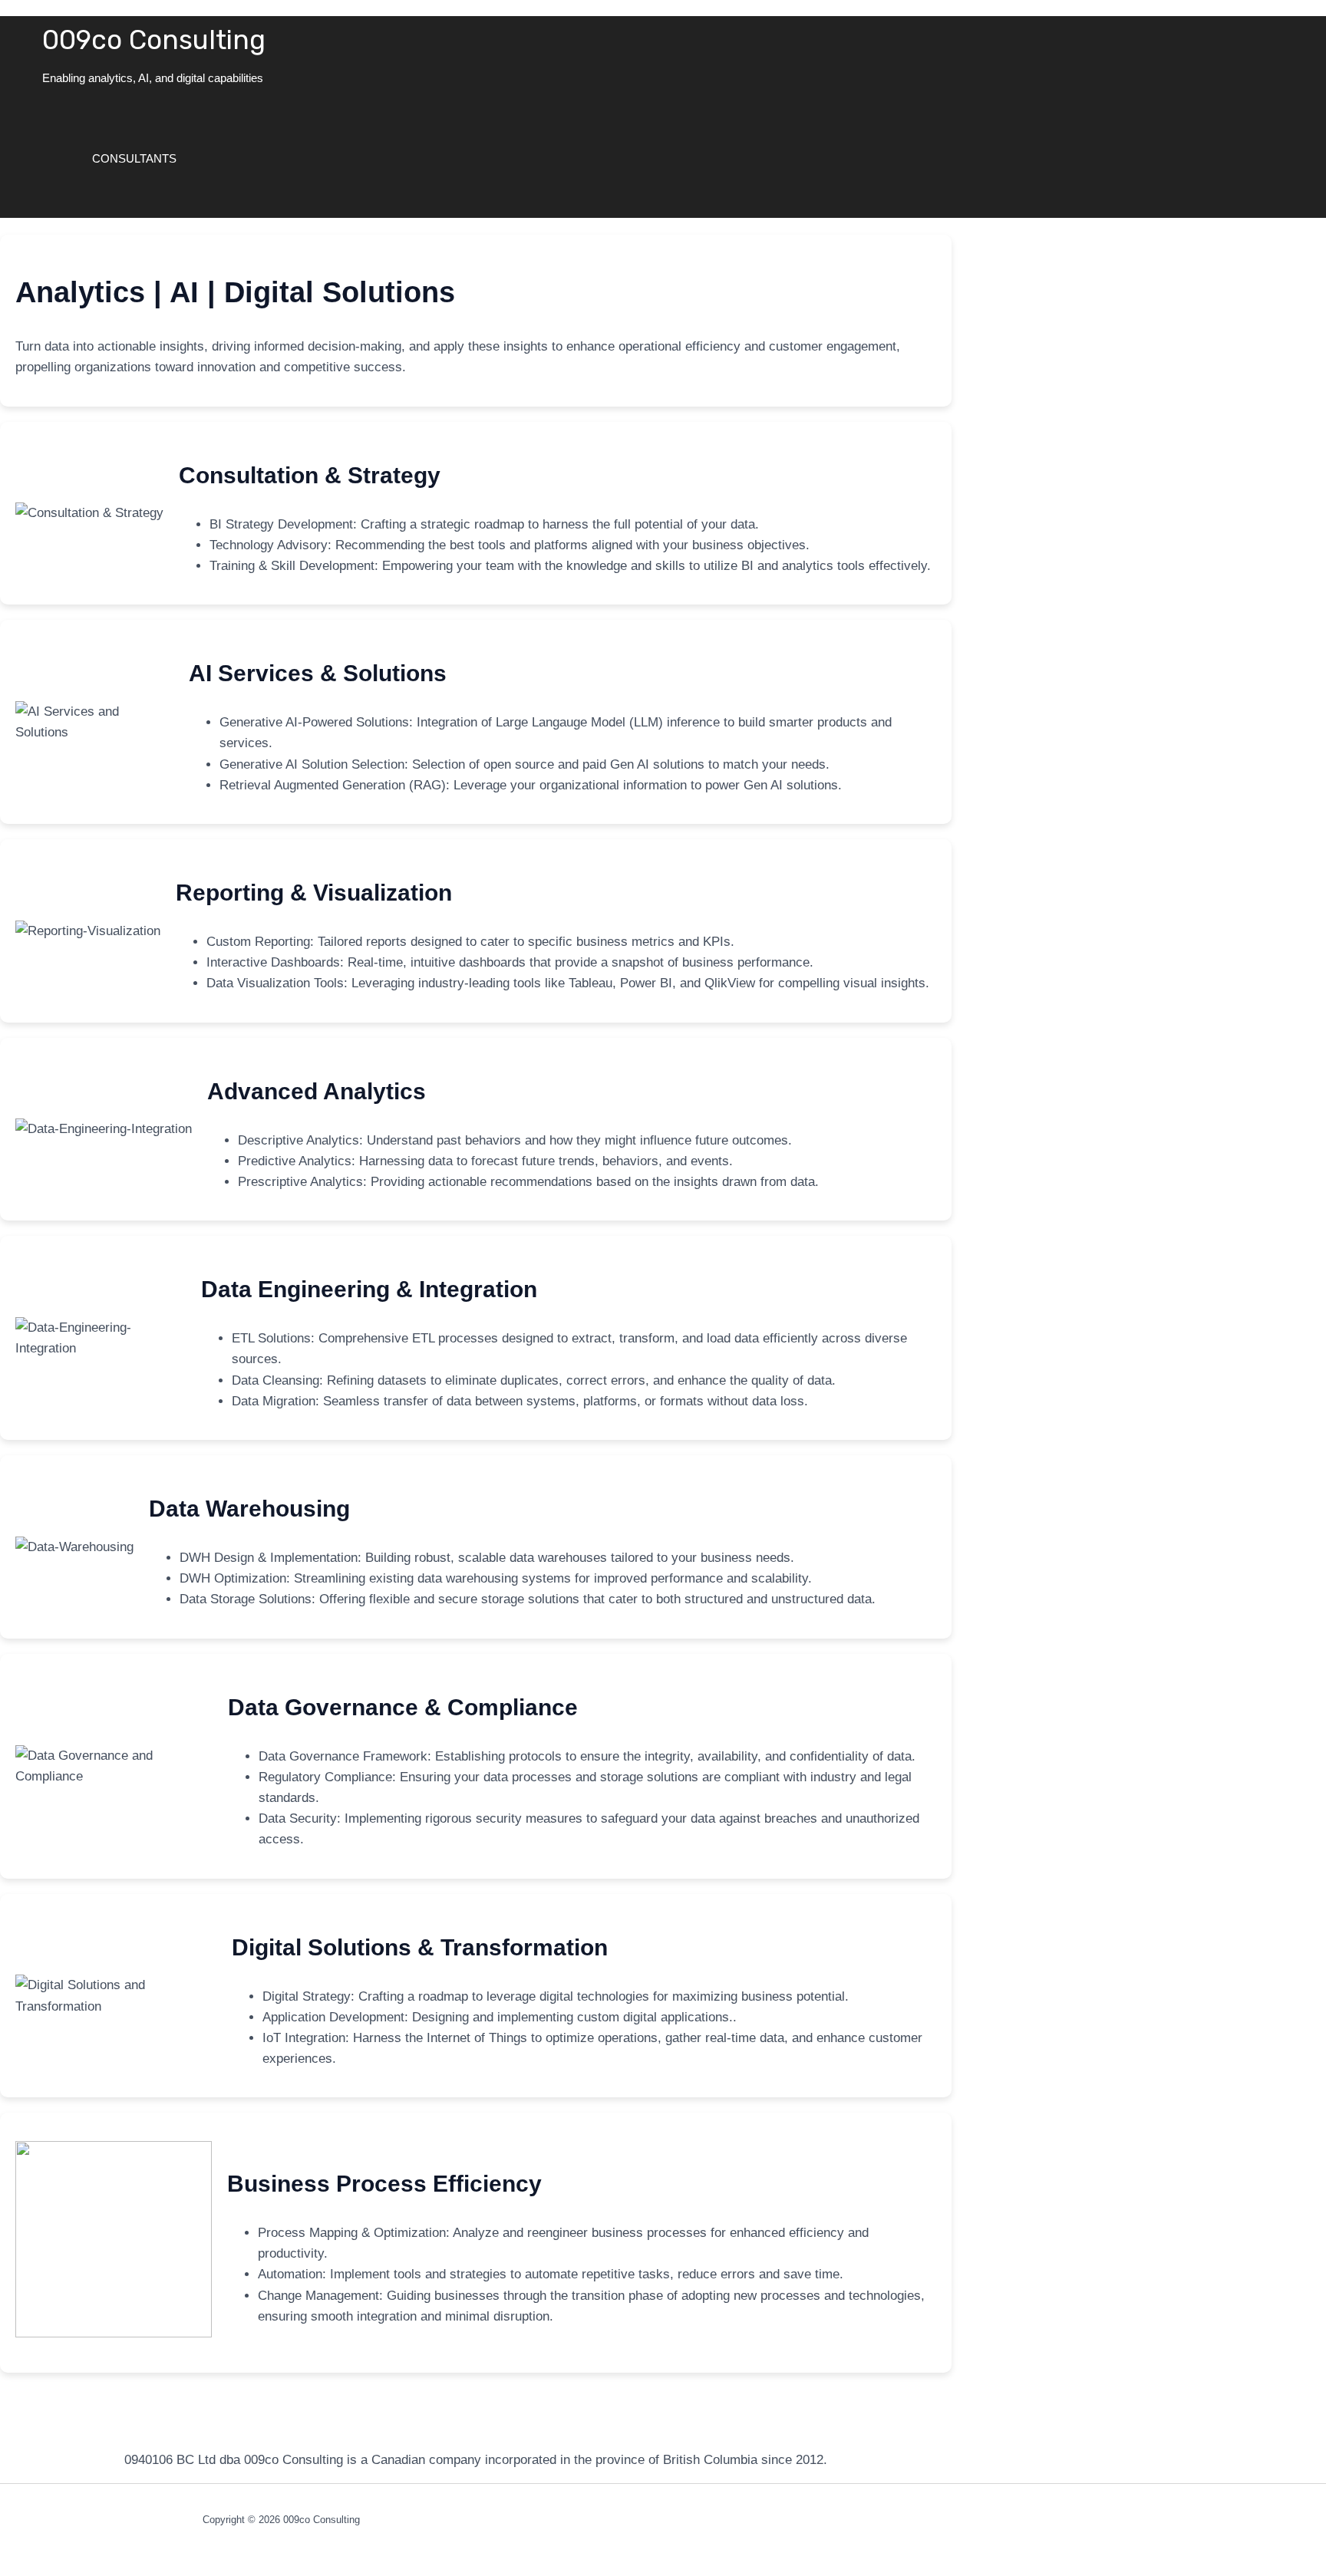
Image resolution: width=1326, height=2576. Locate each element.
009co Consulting (154, 40)
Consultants (134, 158)
